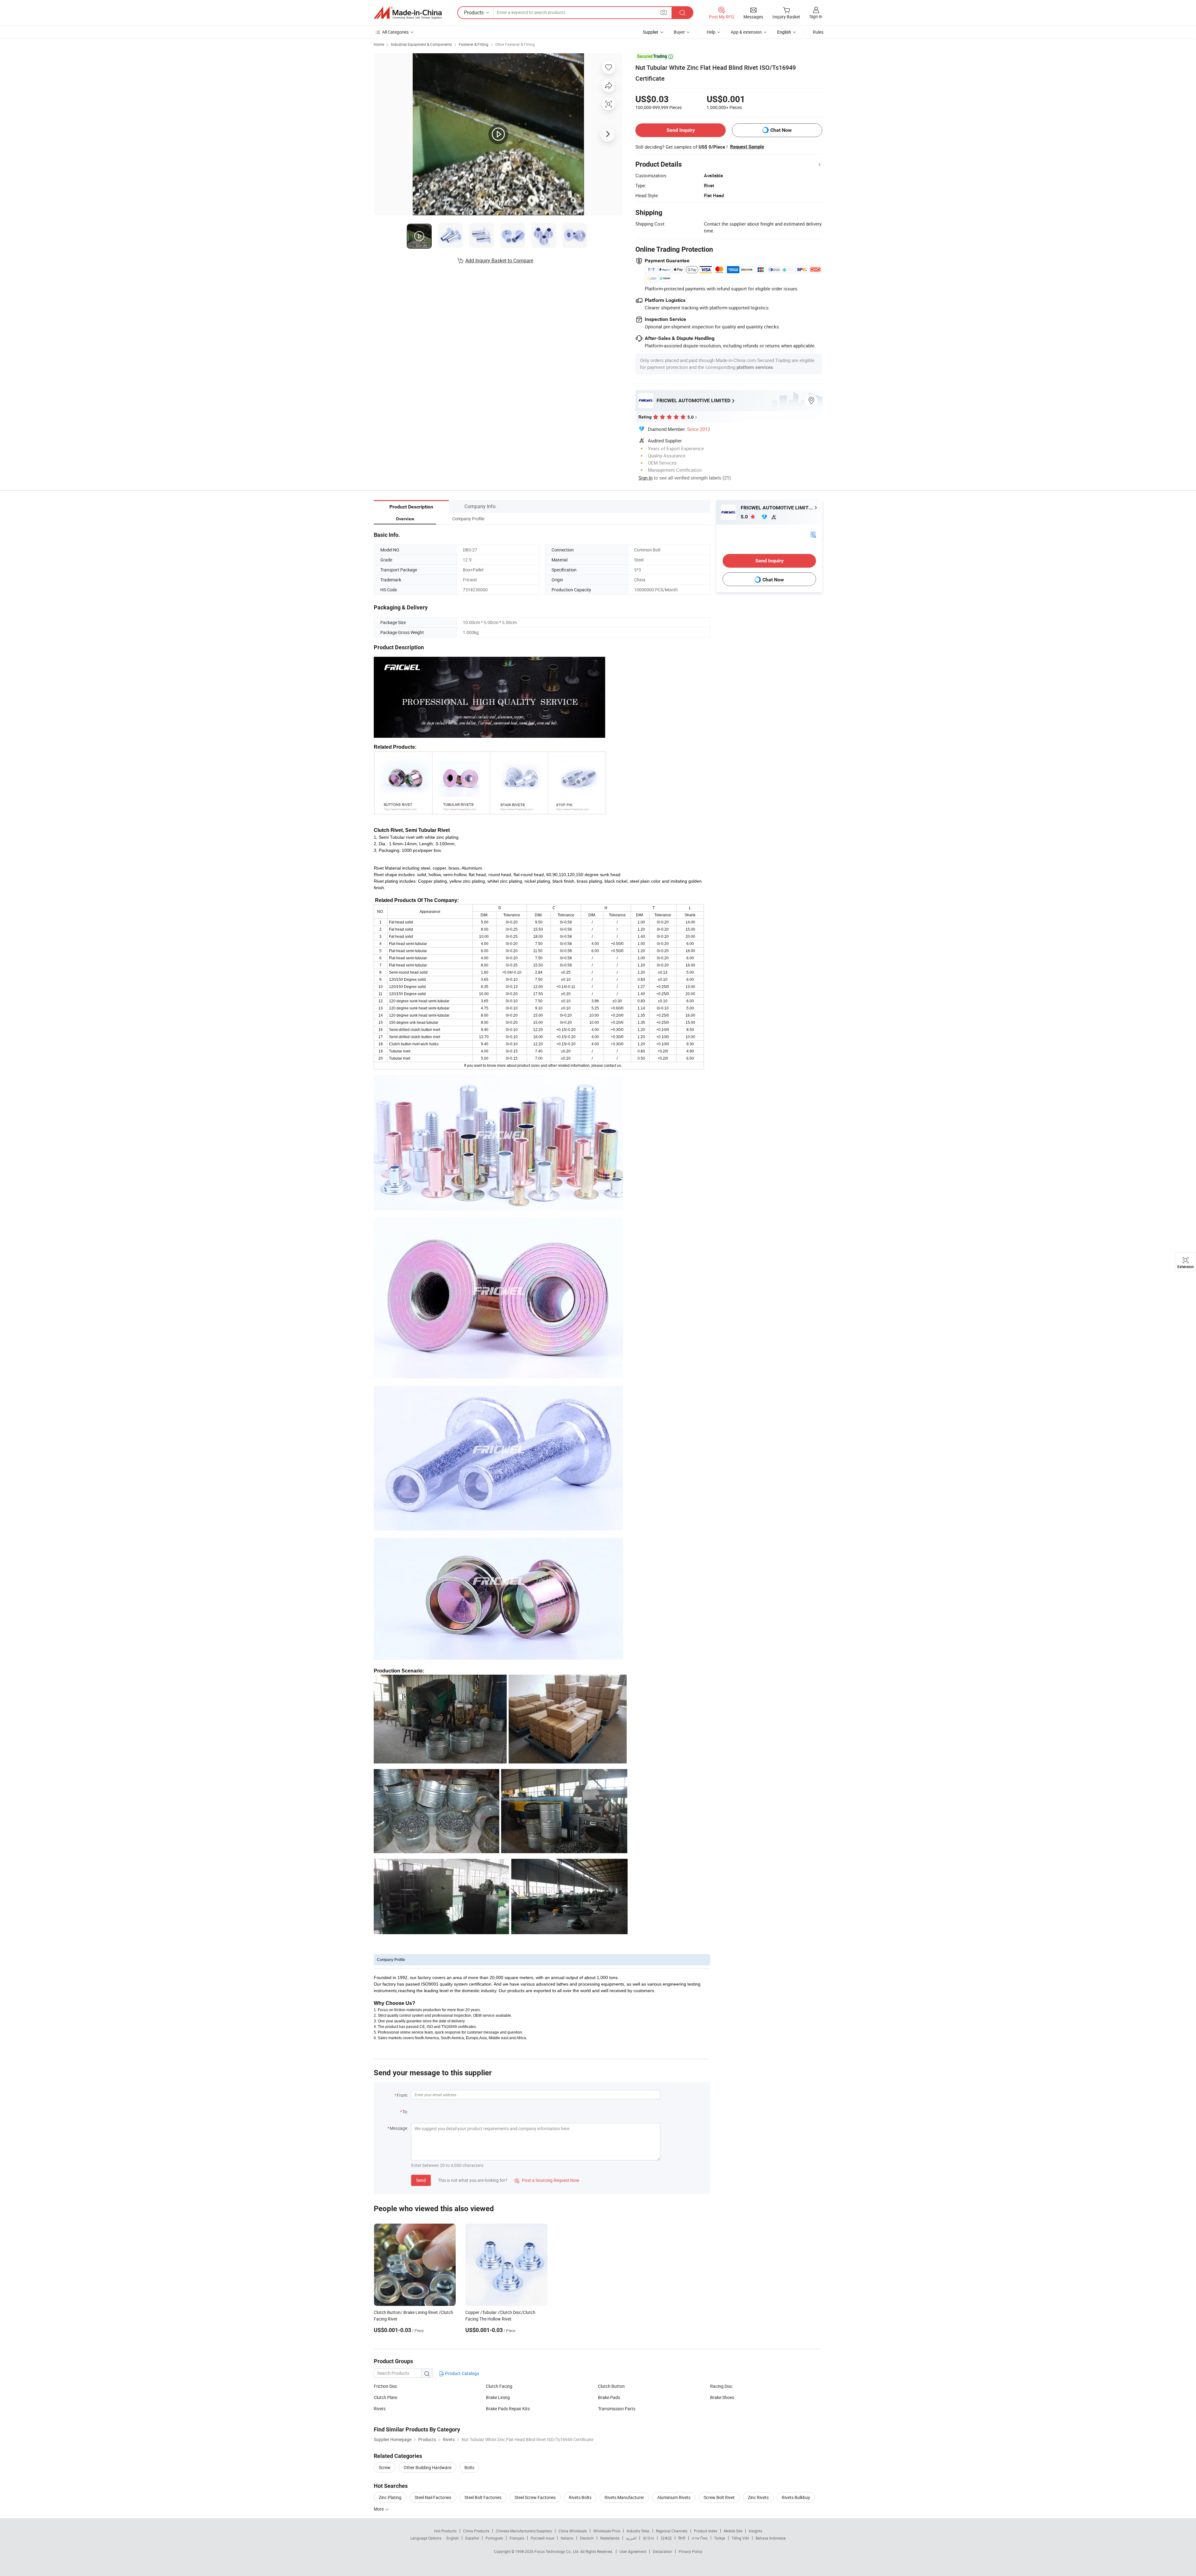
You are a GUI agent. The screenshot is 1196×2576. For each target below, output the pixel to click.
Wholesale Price (607, 2531)
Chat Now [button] (781, 130)
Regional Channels (672, 2531)
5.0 (745, 517)
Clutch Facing (499, 2386)
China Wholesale (573, 2531)
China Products (476, 2531)
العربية (631, 2538)
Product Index (706, 2531)
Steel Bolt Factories (483, 2497)
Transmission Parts (617, 2409)
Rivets (380, 2409)
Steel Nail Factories (433, 2497)
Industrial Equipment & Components (421, 44)
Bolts (469, 2467)
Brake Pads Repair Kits (508, 2409)
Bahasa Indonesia (771, 2538)
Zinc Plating (390, 2497)
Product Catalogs (462, 2373)
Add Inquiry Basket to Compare (499, 260)
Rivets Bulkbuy (796, 2497)
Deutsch (587, 2538)
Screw (385, 2467)
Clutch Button (611, 2386)
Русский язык (542, 2538)
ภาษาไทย (700, 2538)
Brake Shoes (722, 2397)
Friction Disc (386, 2386)
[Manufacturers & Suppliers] (408, 13)
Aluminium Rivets (674, 2497)
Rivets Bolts (580, 2497)
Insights (755, 2531)
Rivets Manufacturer (624, 2497)
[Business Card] (813, 534)
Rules (818, 32)
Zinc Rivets (758, 2497)
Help (711, 32)
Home (379, 44)
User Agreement (633, 2551)
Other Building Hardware (427, 2467)
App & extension (746, 32)
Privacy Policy (691, 2551)
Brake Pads (609, 2397)
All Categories (395, 32)
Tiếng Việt (740, 2538)
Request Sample (747, 147)
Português (494, 2538)
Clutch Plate (385, 2397)
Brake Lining (498, 2397)
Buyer (679, 32)
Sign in (816, 16)
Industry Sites (638, 2531)
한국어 (648, 2538)
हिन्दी (682, 2538)
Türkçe (720, 2538)
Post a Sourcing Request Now (547, 2180)
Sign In (645, 478)
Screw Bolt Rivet (719, 2497)
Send (421, 2180)
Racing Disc (721, 2386)
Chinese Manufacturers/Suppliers (524, 2531)
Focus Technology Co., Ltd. (557, 2551)
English (453, 2538)
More (379, 2509)
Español (472, 2538)
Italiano (567, 2538)
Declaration (662, 2551)
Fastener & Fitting (474, 44)
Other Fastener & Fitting (515, 44)
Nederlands (610, 2538)
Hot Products (445, 2531)
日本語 (666, 2538)
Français (517, 2538)
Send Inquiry (681, 130)
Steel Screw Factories (535, 2497)
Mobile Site (733, 2531)
